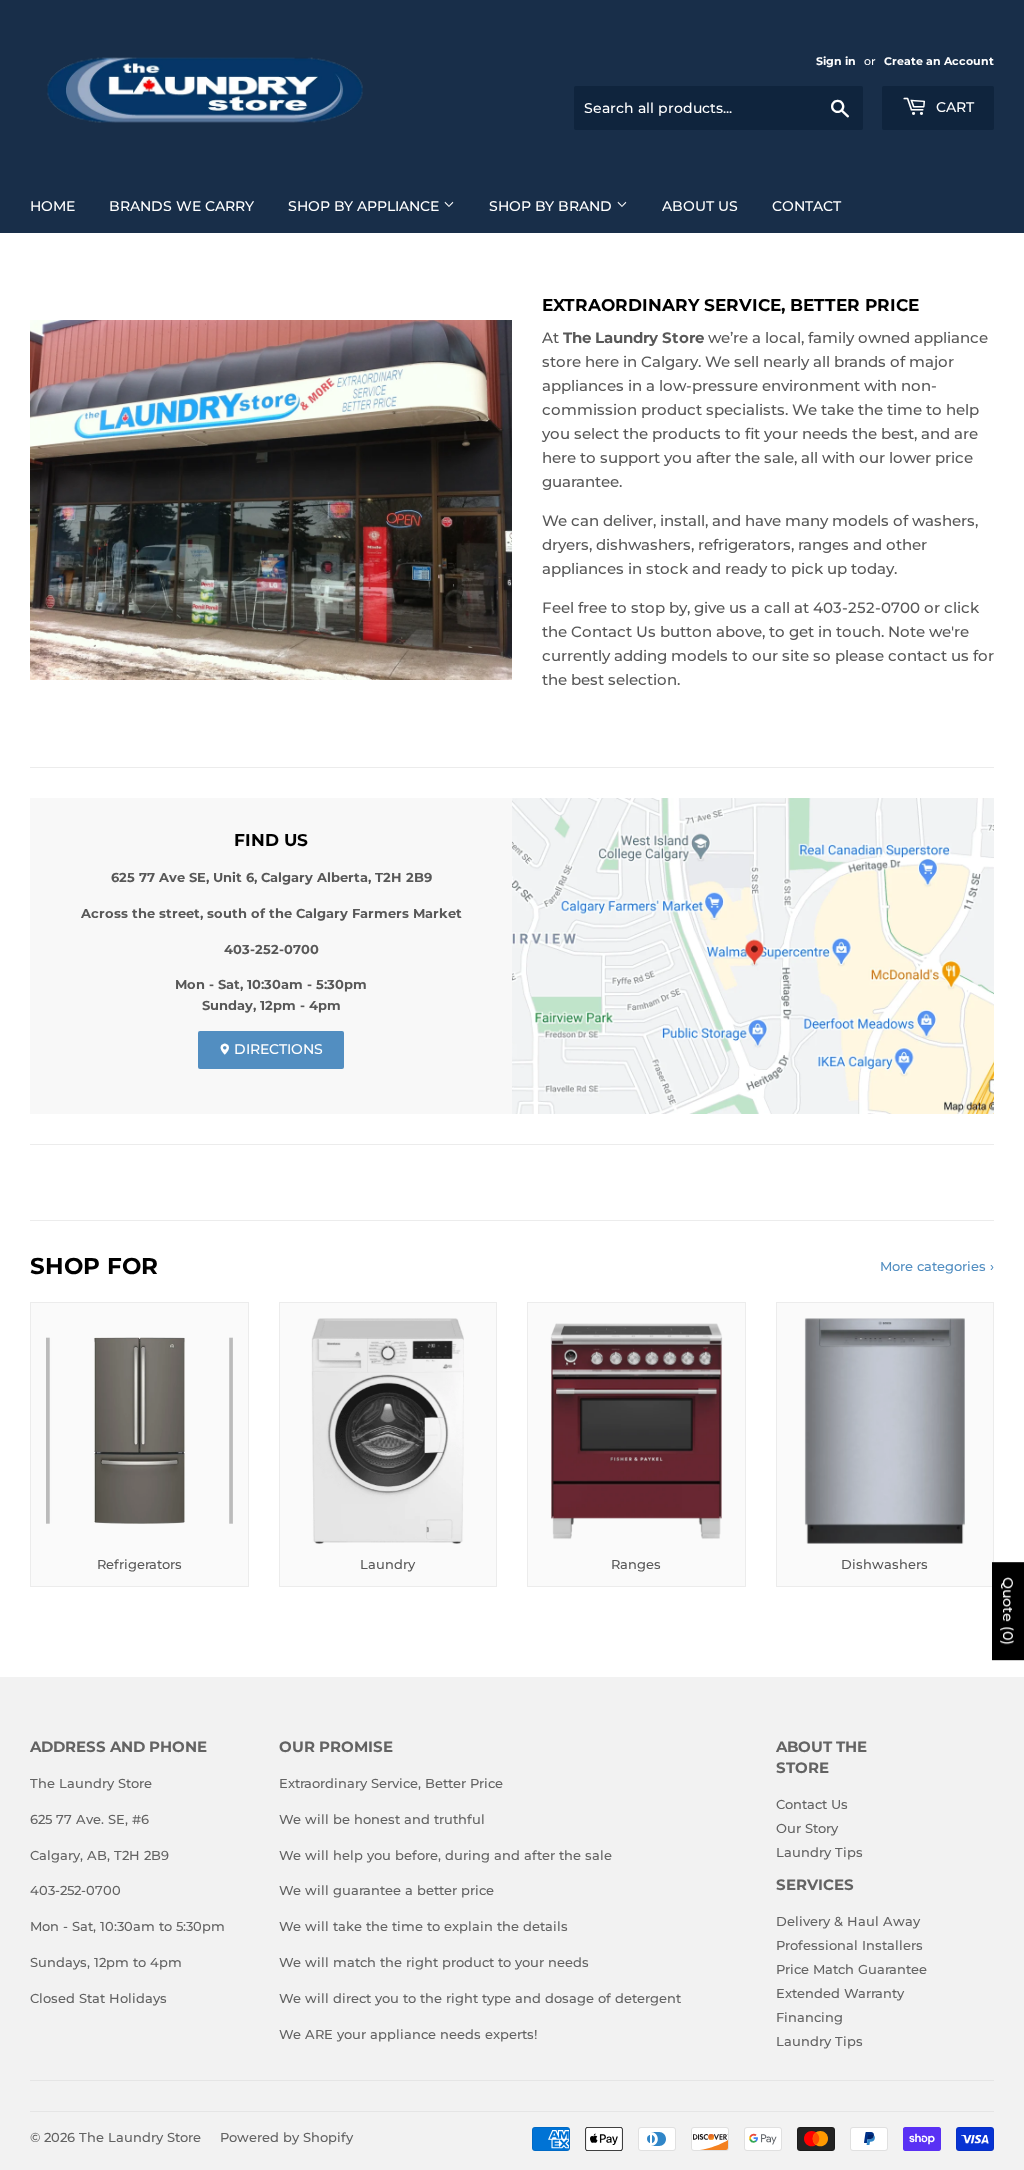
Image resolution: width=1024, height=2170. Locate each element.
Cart (953, 107)
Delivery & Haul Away (848, 1921)
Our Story (807, 1828)
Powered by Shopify (286, 2137)
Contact (806, 206)
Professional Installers (849, 1945)
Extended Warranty (840, 1993)
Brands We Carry (181, 206)
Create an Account (939, 61)
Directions (276, 1049)
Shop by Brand (552, 206)
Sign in (836, 61)
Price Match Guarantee (851, 1969)
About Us (700, 206)
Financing (809, 2017)
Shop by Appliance (365, 206)
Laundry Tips (819, 1852)
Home (52, 206)
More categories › (937, 1266)
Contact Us (812, 1804)
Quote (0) (1008, 1611)
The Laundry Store (140, 2137)
